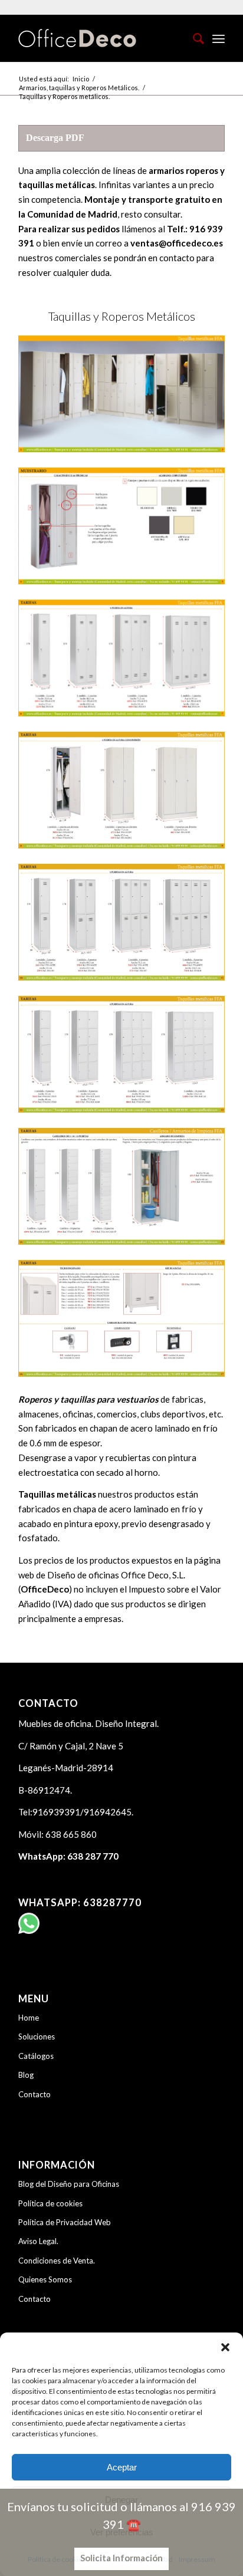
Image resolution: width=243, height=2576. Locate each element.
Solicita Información (121, 2558)
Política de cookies (50, 2203)
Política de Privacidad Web (65, 2222)
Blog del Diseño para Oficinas (69, 2184)
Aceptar (122, 2467)
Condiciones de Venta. (57, 2261)
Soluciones (37, 2037)
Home (29, 2018)
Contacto (35, 2094)
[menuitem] (193, 38)
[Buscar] (193, 38)
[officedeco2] (101, 38)
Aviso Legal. (38, 2241)
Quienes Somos (45, 2279)
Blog (26, 2075)
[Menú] (219, 38)
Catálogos (36, 2056)
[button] (225, 2347)
